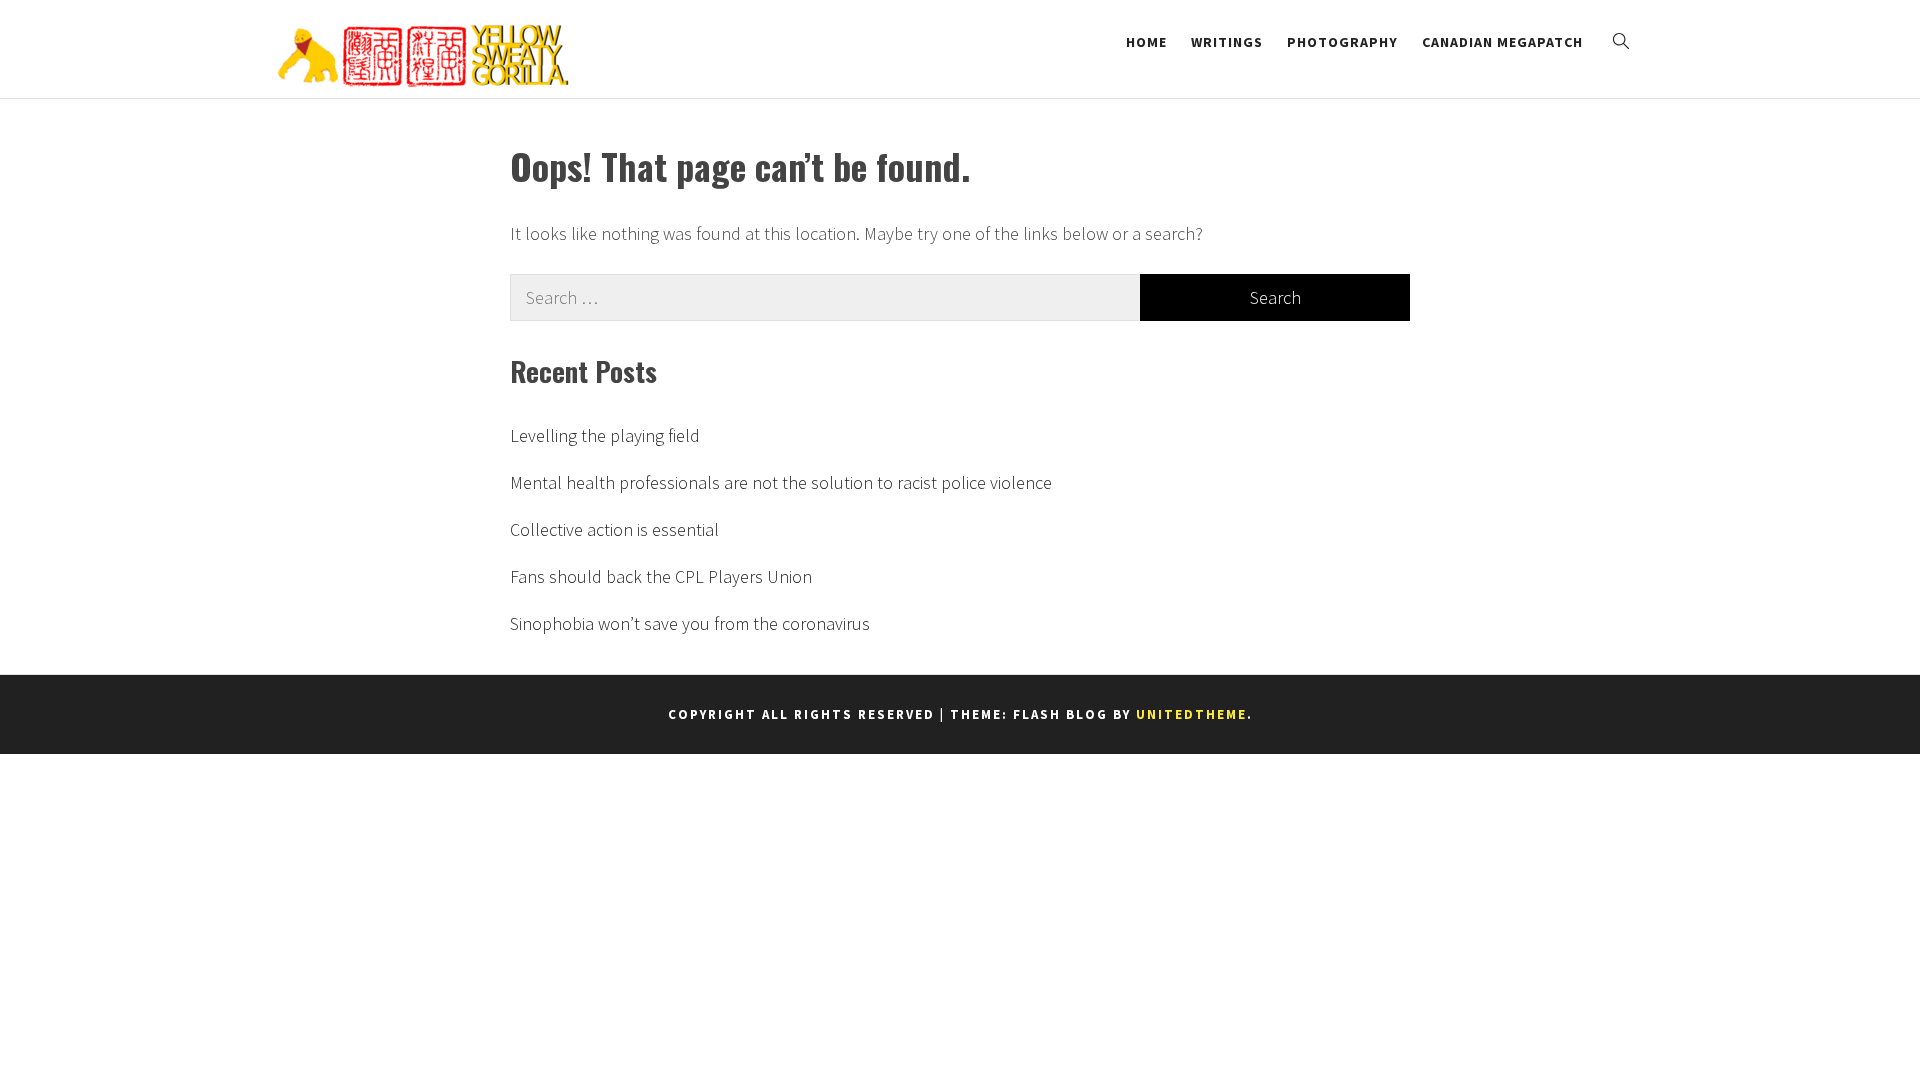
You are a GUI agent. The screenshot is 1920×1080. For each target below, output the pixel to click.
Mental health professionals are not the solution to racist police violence (781, 482)
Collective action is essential (614, 529)
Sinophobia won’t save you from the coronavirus (690, 623)
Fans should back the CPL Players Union (661, 576)
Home (1146, 42)
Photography (1342, 42)
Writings (1227, 42)
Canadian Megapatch (1502, 42)
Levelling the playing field (605, 435)
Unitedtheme (1191, 714)
